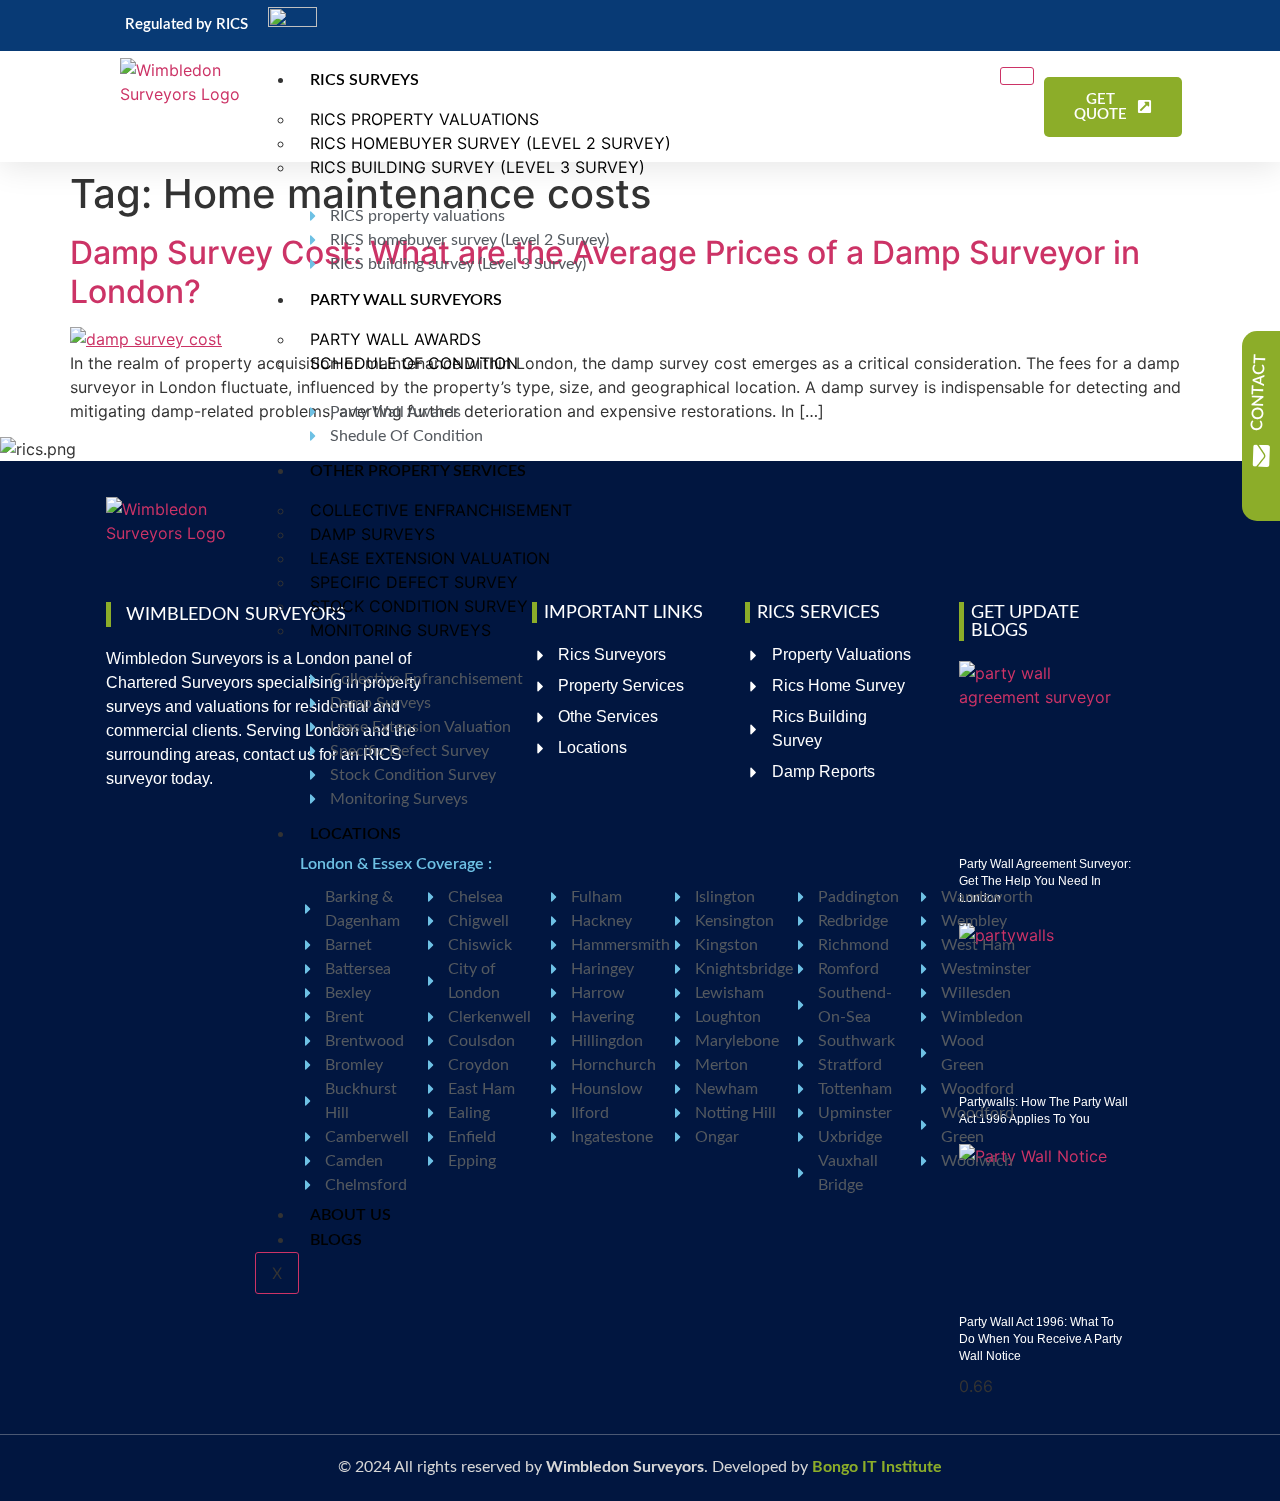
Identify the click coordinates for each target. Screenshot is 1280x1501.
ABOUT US (350, 1215)
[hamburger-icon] (1017, 76)
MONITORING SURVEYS (400, 630)
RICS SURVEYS (364, 80)
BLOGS (336, 1240)
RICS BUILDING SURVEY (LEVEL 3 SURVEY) (477, 167)
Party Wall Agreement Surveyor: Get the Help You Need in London (1045, 881)
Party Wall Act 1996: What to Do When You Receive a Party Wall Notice (1040, 1339)
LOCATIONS (355, 834)
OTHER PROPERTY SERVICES (418, 471)
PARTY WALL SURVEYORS (406, 300)
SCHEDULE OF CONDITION (414, 363)
